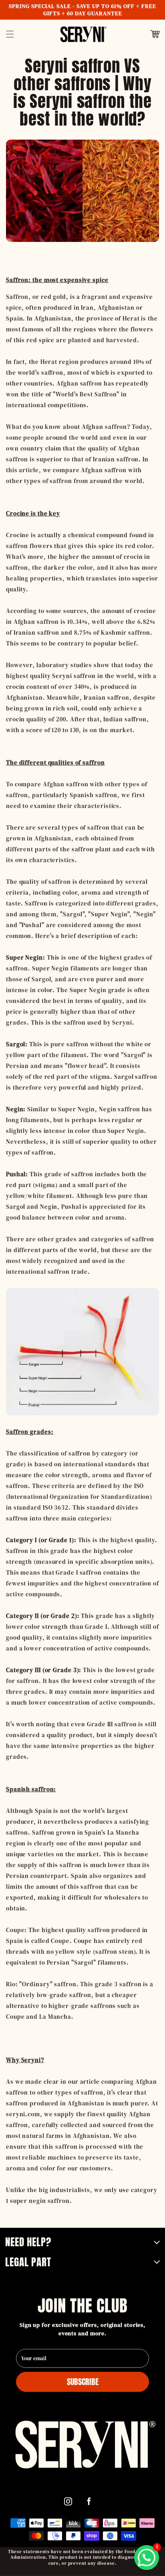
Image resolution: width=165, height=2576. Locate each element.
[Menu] (10, 34)
